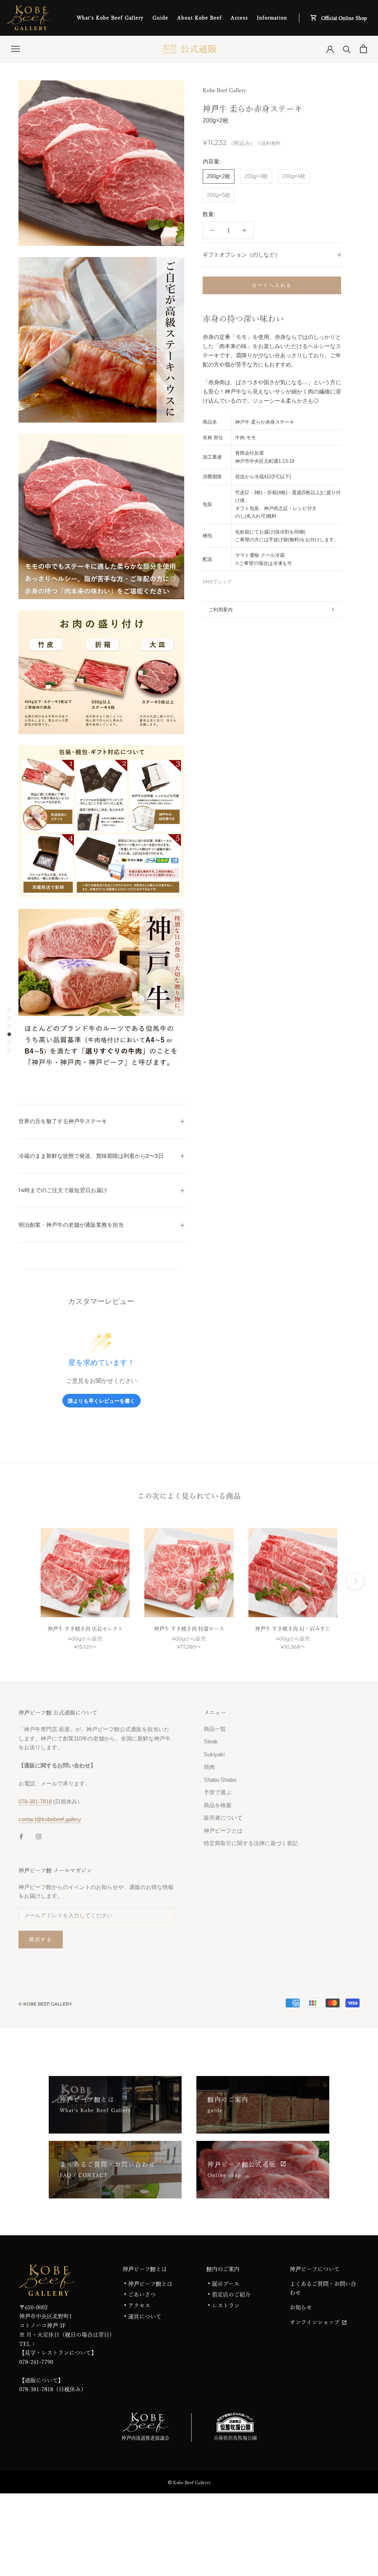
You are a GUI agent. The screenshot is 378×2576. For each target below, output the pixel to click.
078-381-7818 (35, 1801)
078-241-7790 (36, 2362)
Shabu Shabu (220, 1780)
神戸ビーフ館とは (145, 2269)
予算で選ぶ (218, 1792)
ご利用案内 (221, 610)
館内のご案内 (223, 2269)
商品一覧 (215, 1729)
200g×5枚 (219, 195)
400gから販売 (85, 1639)
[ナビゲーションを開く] (16, 49)
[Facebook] (239, 580)
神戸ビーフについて (315, 2269)
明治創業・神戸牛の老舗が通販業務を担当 (71, 1225)
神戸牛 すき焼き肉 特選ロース (189, 1629)
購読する (41, 1939)
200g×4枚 (294, 176)
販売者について (223, 1818)
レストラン (226, 2306)
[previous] (23, 1581)
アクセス (139, 2306)
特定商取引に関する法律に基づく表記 (251, 1843)
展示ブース (226, 2284)
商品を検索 (218, 1805)
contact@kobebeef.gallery (50, 1819)
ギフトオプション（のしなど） (241, 255)
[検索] (347, 49)
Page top (357, 2552)
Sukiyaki (214, 1754)
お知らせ (301, 2307)
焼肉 (209, 1767)
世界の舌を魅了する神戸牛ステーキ (63, 1121)
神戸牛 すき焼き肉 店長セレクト (85, 1629)
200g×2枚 (219, 176)
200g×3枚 (256, 176)
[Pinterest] (258, 580)
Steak (211, 1741)
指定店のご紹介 (231, 2294)
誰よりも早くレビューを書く (102, 1401)
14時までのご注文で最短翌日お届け (63, 1190)
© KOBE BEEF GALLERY (45, 2004)
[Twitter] (248, 580)
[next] (355, 1581)
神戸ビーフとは (223, 1831)
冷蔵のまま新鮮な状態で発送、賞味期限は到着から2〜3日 (91, 1156)
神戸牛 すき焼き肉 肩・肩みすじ (293, 1629)
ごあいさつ (142, 2294)
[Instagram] (39, 1836)
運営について (145, 2317)
